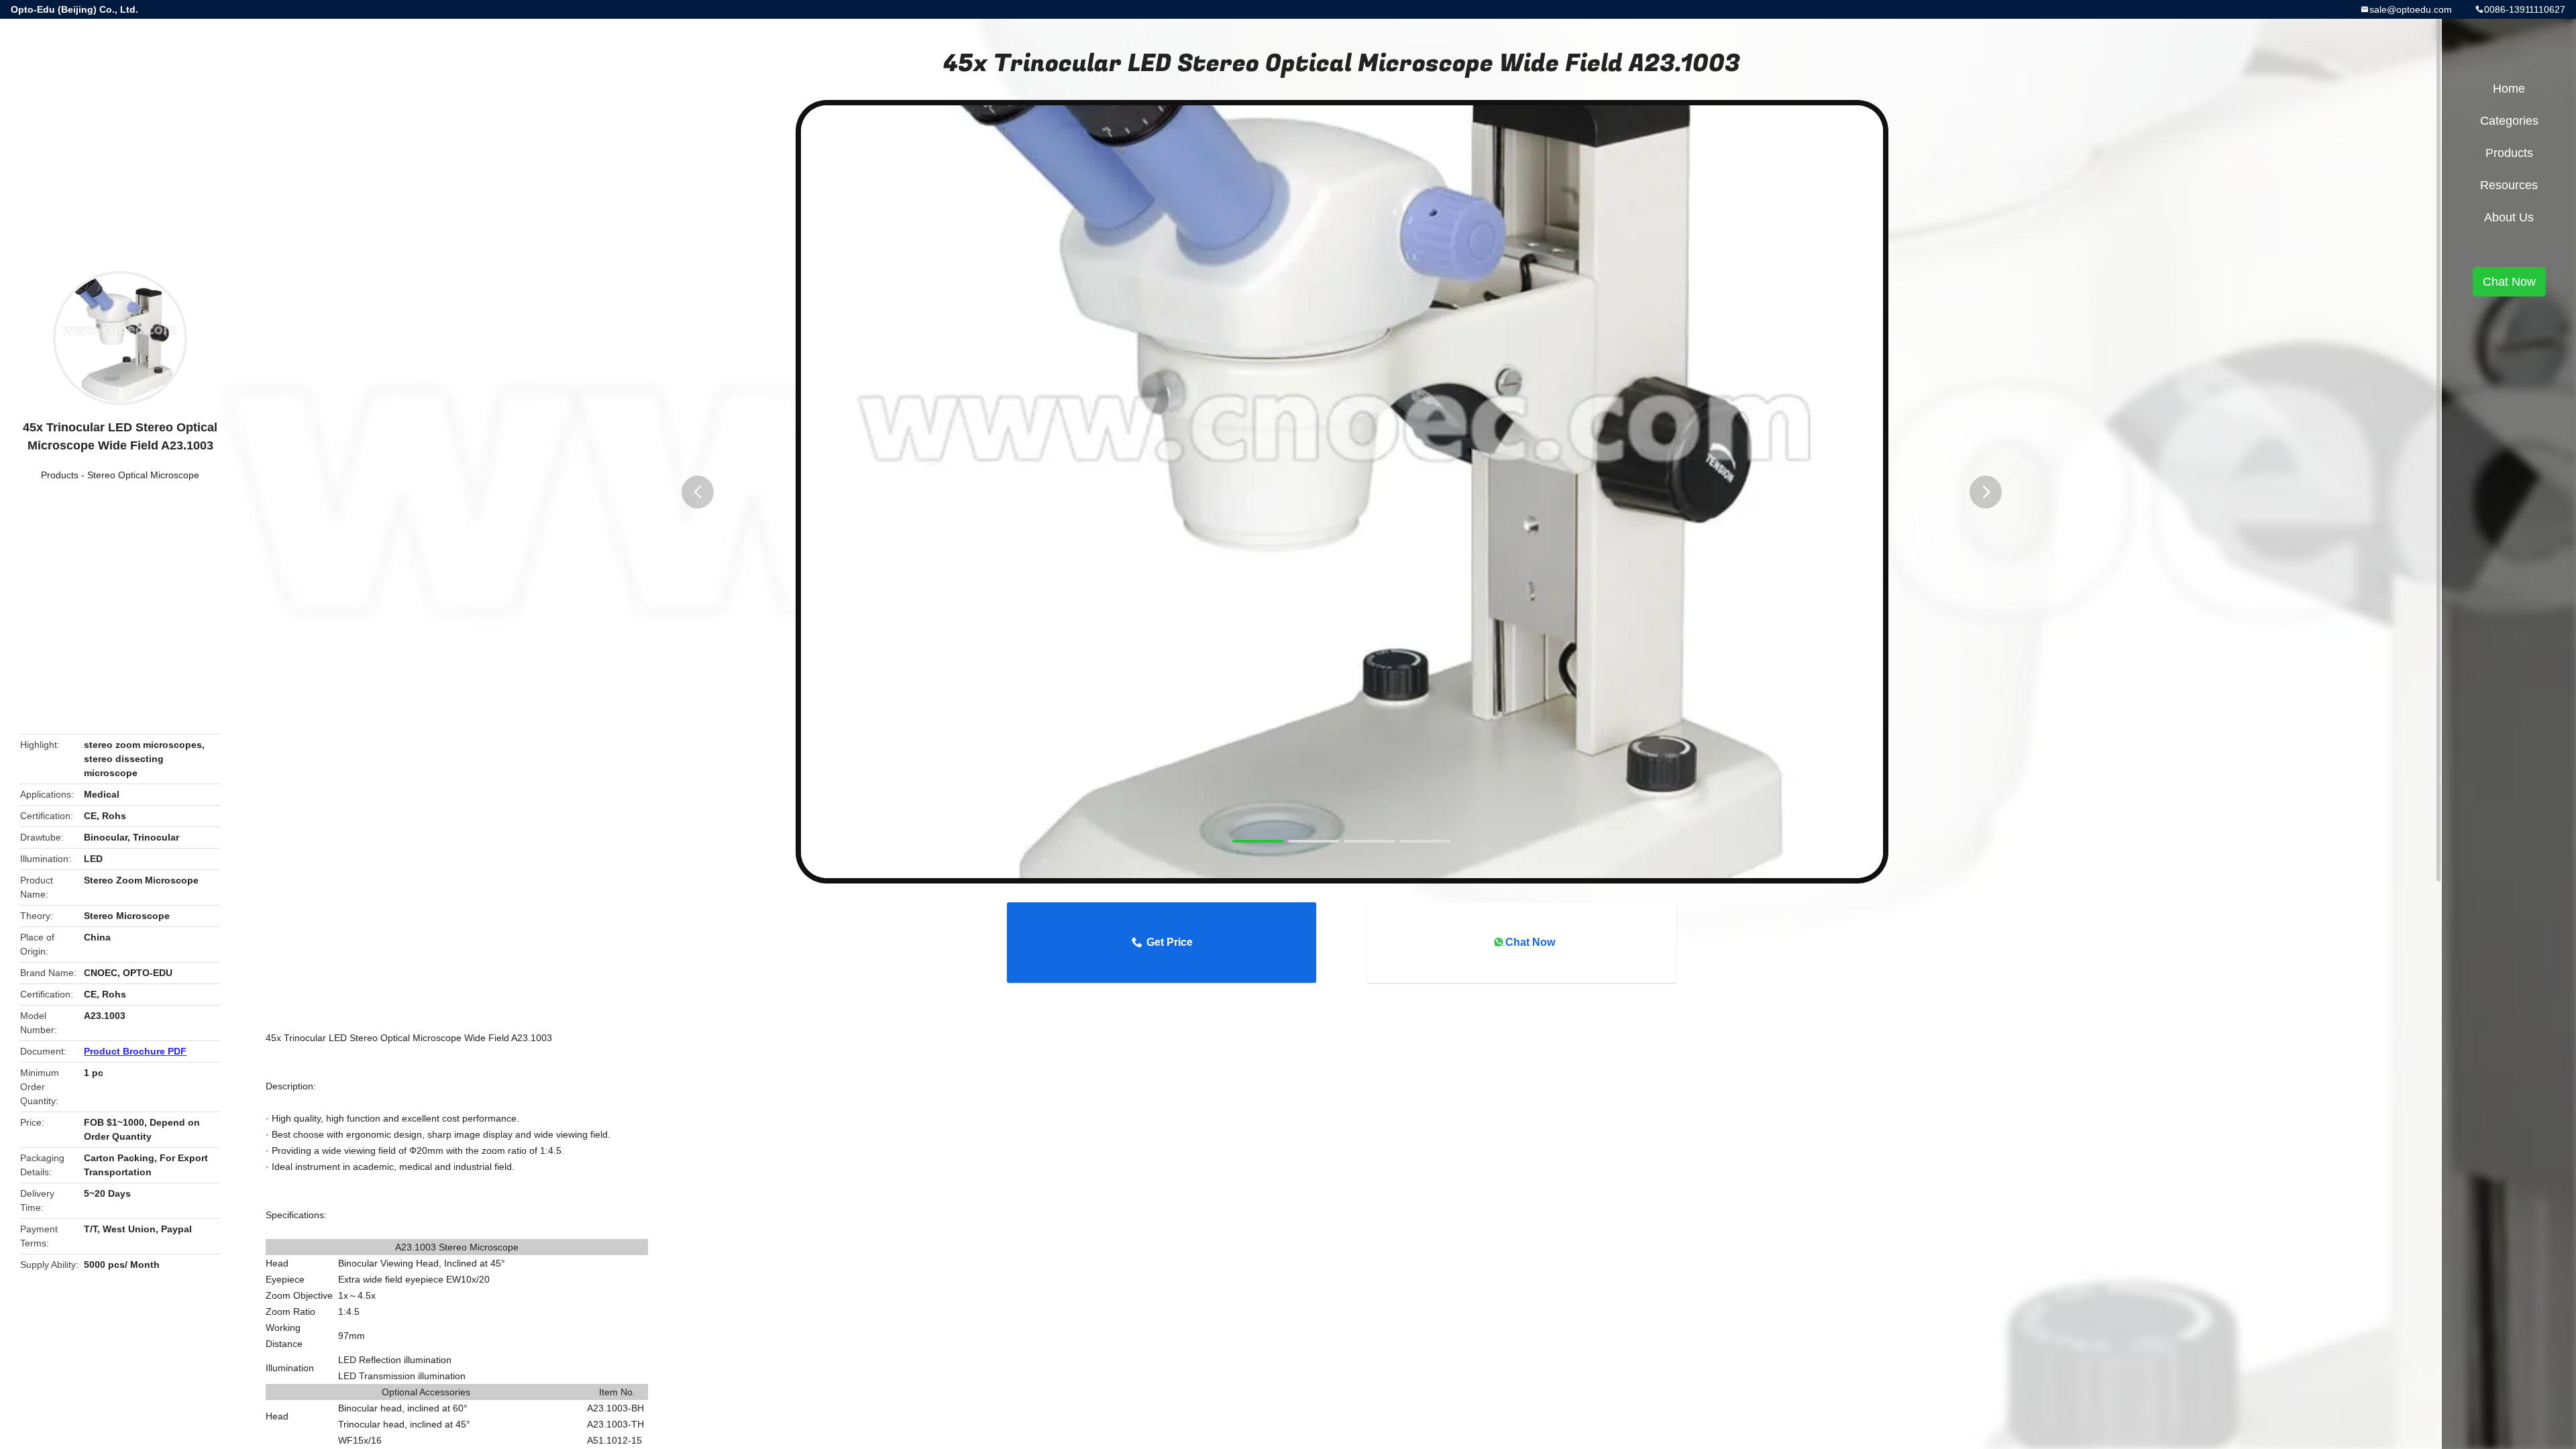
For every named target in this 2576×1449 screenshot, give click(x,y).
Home (2509, 89)
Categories (2509, 121)
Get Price (1170, 942)
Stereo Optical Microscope (143, 475)
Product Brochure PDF (135, 1051)
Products (60, 475)
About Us (2509, 217)
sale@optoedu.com (2411, 9)
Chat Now (1530, 942)
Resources (2509, 185)
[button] (698, 492)
